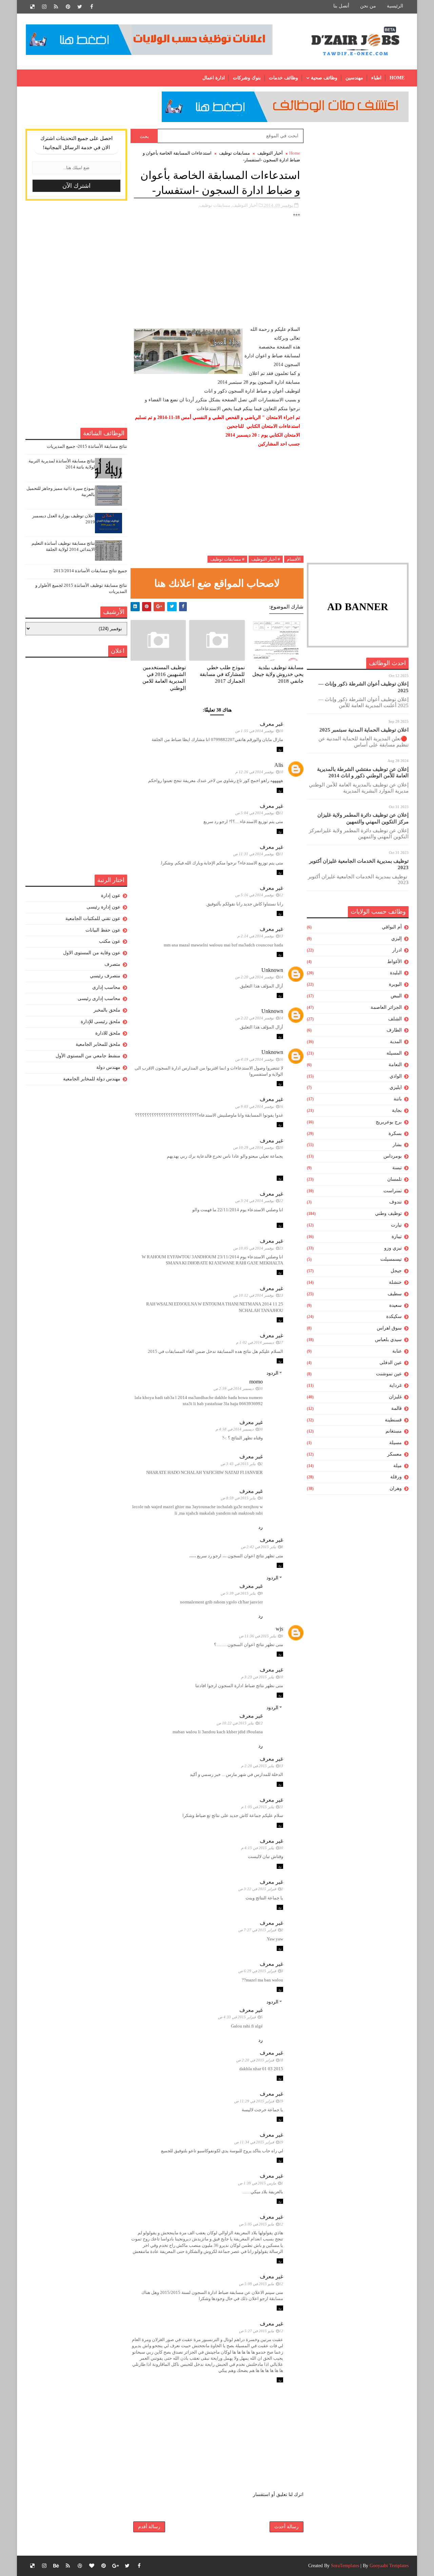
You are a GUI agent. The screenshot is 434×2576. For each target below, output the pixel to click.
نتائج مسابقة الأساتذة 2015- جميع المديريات (87, 446)
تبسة (397, 1168)
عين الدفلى (391, 1363)
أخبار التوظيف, (244, 205)
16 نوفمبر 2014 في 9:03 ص (259, 1106)
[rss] (56, 7)
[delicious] (32, 7)
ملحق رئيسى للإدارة (101, 1022)
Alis (279, 765)
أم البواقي (392, 927)
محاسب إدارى (106, 987)
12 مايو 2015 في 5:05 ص (261, 2224)
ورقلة (396, 1477)
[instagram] (44, 7)
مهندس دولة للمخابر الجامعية (92, 1079)
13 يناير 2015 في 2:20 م (262, 1766)
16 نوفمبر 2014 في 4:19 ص (259, 1059)
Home (397, 78)
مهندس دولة (108, 1067)
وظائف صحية (324, 78)
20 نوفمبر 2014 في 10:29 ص (258, 1147)
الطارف (394, 1030)
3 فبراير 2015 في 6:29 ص (261, 1971)
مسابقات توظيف (234, 153)
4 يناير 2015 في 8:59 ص (242, 1498)
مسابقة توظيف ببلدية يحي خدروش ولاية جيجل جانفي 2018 (278, 674)
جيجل (396, 1271)
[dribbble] (80, 2566)
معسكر (394, 1454)
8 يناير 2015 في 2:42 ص (262, 1547)
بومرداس (393, 1156)
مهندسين (354, 78)
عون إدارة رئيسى (103, 907)
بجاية (397, 1110)
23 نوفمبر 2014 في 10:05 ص (258, 1248)
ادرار (397, 950)
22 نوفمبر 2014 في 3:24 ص (259, 1201)
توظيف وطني (388, 1213)
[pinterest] (68, 7)
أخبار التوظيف (270, 153)
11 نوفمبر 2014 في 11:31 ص (258, 854)
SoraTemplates (345, 2566)
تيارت (396, 1225)
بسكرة (395, 1133)
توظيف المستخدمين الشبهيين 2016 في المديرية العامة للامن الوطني (164, 678)
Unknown (272, 970)
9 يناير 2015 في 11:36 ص (261, 1636)
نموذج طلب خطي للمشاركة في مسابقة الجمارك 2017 (222, 674)
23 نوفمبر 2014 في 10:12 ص (258, 1295)
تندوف (396, 1202)
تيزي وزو (393, 1248)
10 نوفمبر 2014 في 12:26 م (259, 772)
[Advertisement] (358, 231)
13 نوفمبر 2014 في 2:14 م (260, 936)
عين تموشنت (389, 1374)
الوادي (396, 1076)
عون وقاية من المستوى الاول (92, 953)
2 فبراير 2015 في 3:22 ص (261, 1889)
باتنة (398, 1099)
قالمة (397, 1408)
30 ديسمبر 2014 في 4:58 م (239, 1429)
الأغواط (394, 962)
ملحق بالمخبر (107, 1010)
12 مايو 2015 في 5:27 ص (261, 2331)
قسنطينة (393, 1420)
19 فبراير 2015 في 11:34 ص (259, 2142)
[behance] (56, 2566)
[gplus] (115, 2566)
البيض (396, 996)
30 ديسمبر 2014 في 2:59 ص (238, 1389)
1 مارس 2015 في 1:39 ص (261, 2183)
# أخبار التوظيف (266, 559)
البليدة (396, 973)
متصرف (112, 964)
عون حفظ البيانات (103, 930)
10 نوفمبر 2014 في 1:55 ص (259, 731)
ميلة (398, 1466)
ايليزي (396, 1087)
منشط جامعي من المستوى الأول (88, 1056)
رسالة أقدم (149, 2527)
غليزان (395, 1397)
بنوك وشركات (247, 78)
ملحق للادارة (108, 1033)
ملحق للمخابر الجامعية (98, 1044)
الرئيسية (395, 6)
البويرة (395, 984)
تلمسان (394, 1179)
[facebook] (92, 7)
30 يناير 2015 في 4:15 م (262, 1848)
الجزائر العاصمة (386, 1007)
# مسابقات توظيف (227, 559)
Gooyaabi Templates (389, 2566)
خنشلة (395, 1282)
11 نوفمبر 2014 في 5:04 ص (259, 813)
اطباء (376, 78)
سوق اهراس (389, 1328)
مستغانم (394, 1431)
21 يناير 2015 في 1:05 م (262, 1807)
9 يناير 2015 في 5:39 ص (242, 1593)
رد (280, 749)
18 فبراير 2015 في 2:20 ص (260, 2060)
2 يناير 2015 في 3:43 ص (242, 1464)
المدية (396, 1042)
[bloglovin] (92, 2566)
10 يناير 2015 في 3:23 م (262, 1677)
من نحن (368, 6)
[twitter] (80, 7)
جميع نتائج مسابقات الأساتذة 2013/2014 (90, 571)
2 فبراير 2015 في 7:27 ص (261, 1930)
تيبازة (397, 1236)
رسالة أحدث (287, 2527)
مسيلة (396, 1443)
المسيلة (394, 1053)
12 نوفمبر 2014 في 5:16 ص (259, 895)
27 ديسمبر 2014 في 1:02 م (260, 1342)
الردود (272, 1373)
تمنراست (393, 1191)
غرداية (396, 1385)
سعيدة (396, 1305)
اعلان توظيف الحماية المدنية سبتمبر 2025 (364, 730)
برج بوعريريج (389, 1122)
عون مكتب (110, 941)
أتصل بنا (341, 6)
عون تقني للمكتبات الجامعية (93, 918)
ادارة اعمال (214, 78)
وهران (396, 1488)
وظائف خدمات (283, 78)
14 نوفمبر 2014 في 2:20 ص (259, 977)
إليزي (397, 938)
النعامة (395, 1065)
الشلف (395, 1019)
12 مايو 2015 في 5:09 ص (261, 2284)
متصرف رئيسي (105, 976)
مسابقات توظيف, (214, 205)
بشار (397, 1145)
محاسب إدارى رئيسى (99, 999)
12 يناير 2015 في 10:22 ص (240, 1723)
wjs (279, 1629)
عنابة (397, 1351)
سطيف (395, 1294)
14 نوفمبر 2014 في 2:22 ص (259, 1018)
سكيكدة (394, 1316)
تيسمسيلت (391, 1259)
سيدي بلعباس (388, 1340)
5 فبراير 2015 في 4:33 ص (240, 2017)
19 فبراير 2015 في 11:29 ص (259, 2101)
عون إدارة (111, 895)
